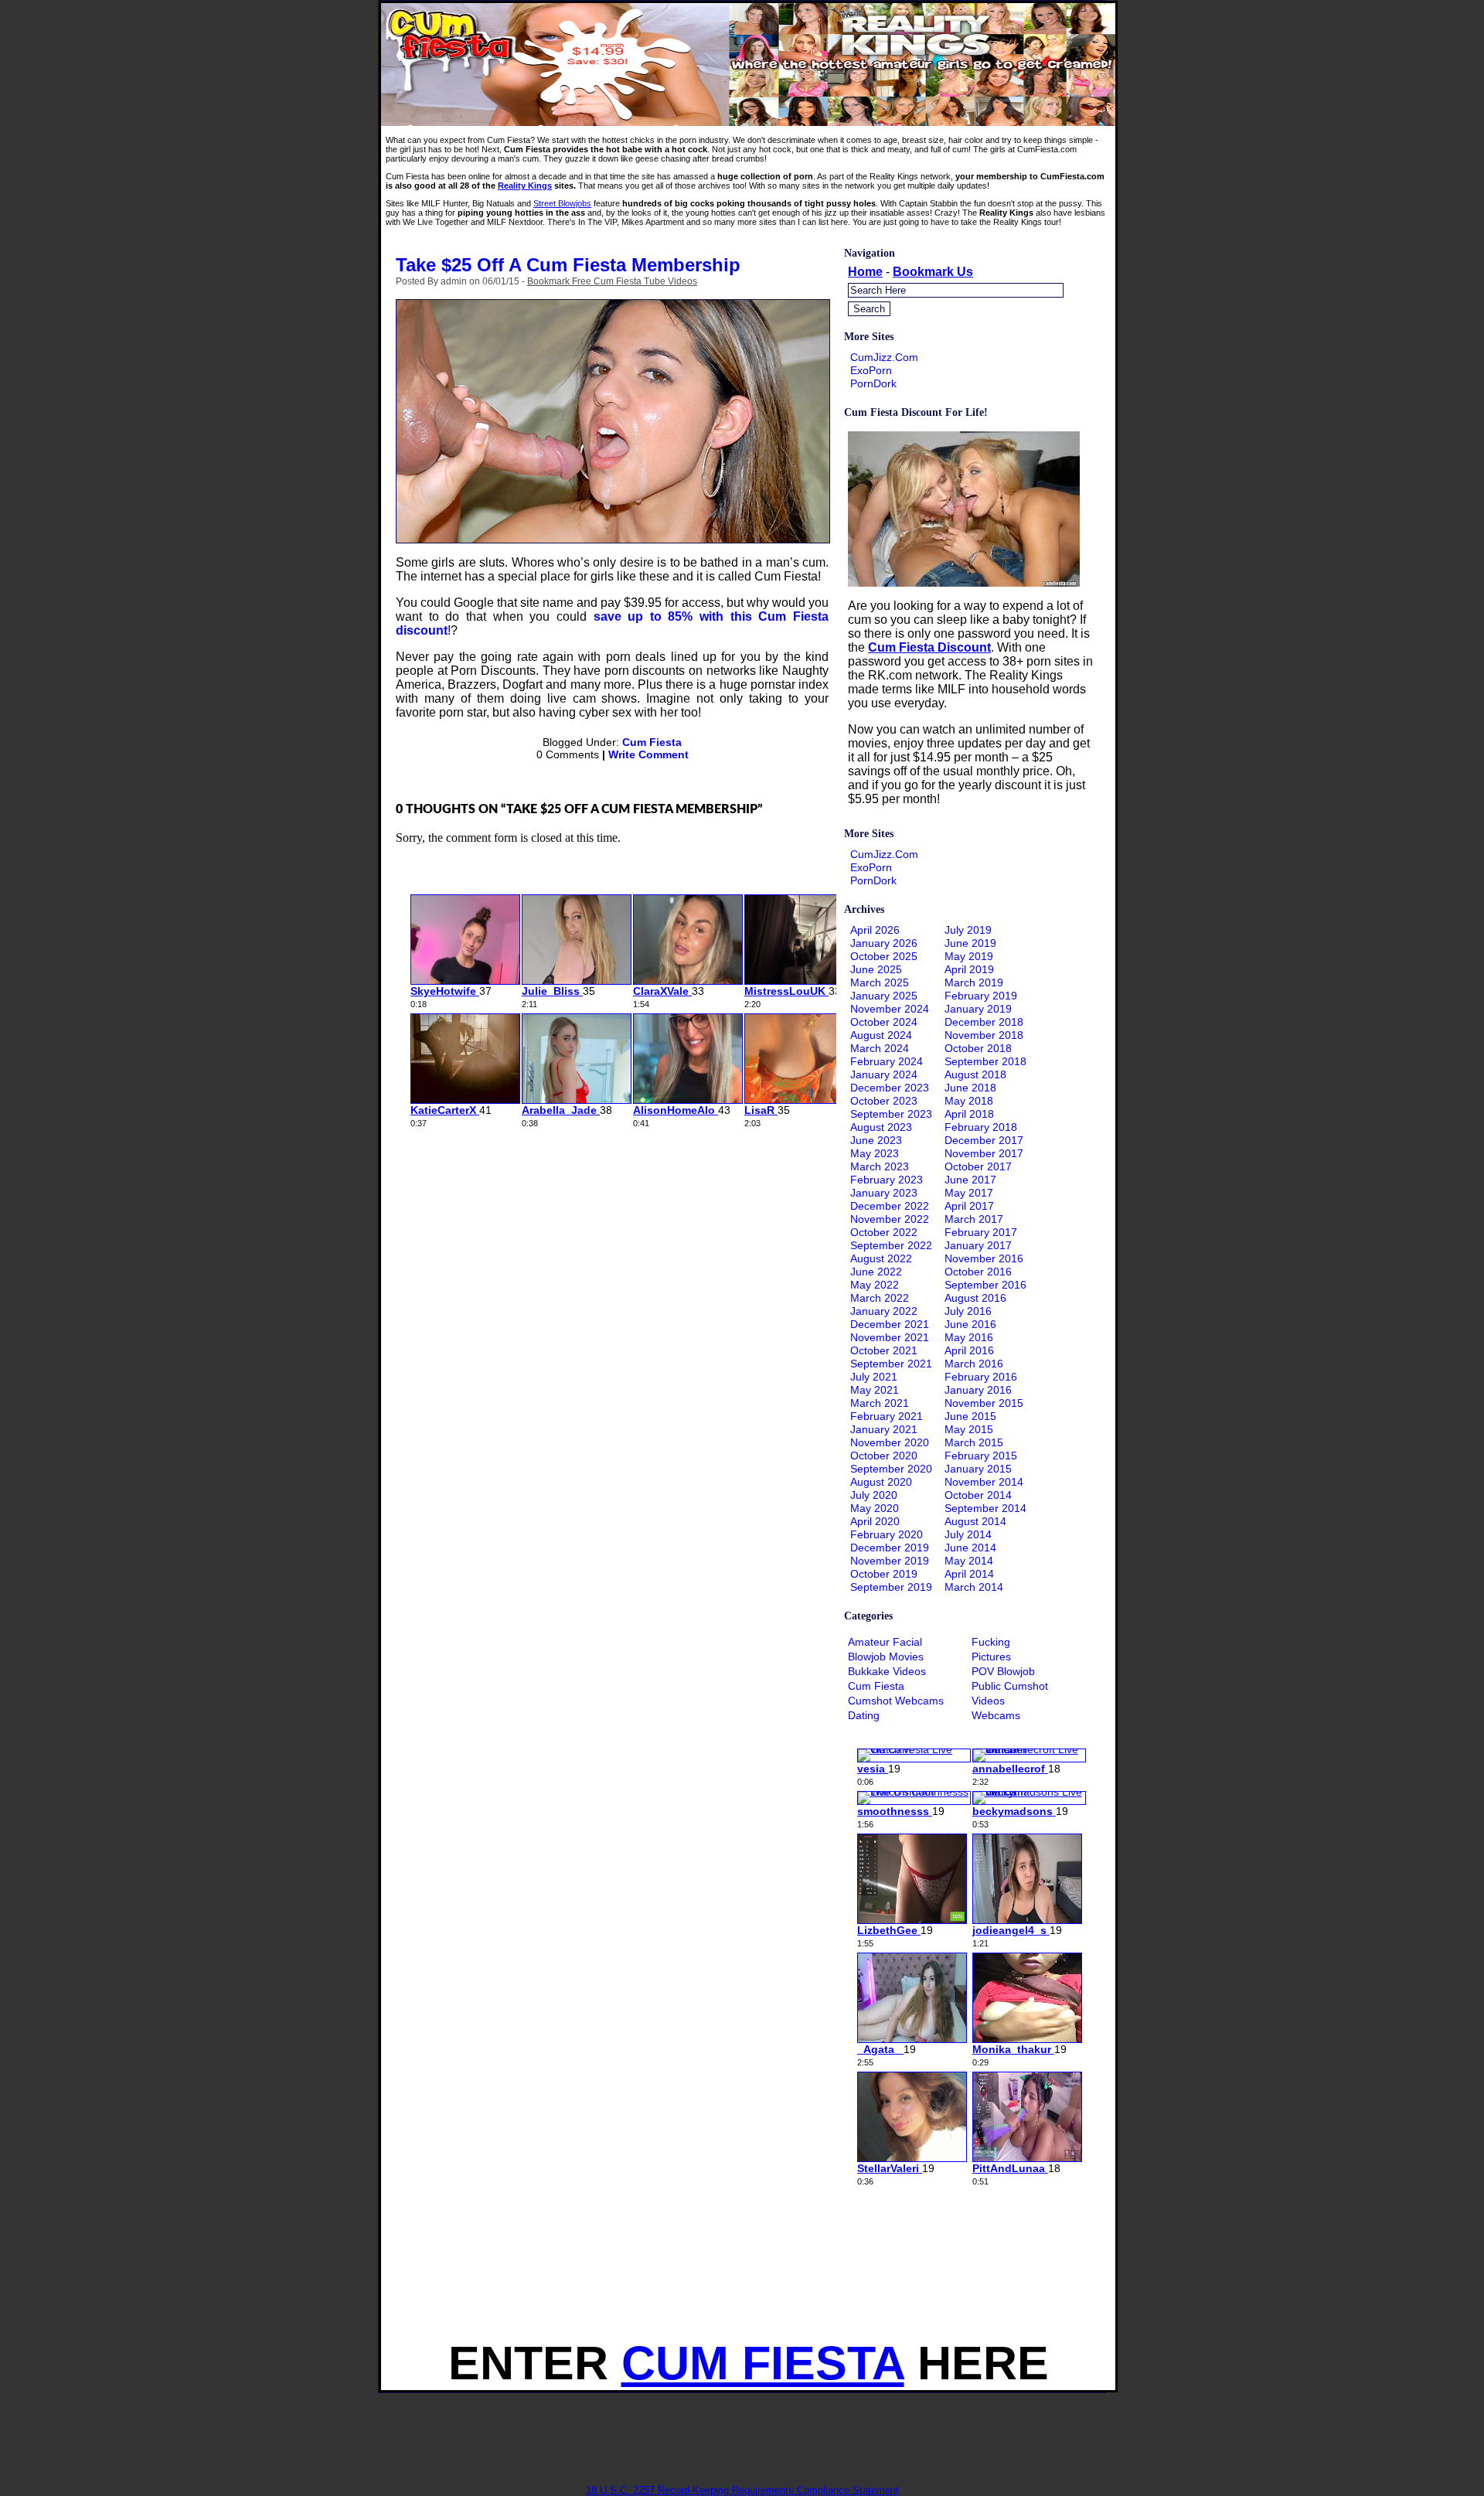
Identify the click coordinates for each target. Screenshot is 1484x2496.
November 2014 (984, 1482)
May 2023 (875, 1153)
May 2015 (969, 1429)
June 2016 (970, 1324)
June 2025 (876, 969)
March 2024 (880, 1048)
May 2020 (875, 1508)
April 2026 (875, 930)
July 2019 (968, 930)
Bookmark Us (933, 272)
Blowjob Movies (886, 1657)
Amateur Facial (885, 1642)
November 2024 (890, 1009)
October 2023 (884, 1101)
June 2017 (970, 1180)
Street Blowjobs (562, 203)
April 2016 (969, 1350)
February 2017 (981, 1232)
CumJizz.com (884, 357)
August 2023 (881, 1127)
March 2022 (880, 1298)
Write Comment (648, 754)
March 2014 (974, 1587)
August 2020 (881, 1482)
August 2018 (975, 1074)
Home (865, 272)
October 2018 (978, 1048)
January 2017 (978, 1245)
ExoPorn (871, 370)
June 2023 (876, 1140)
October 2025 (884, 956)
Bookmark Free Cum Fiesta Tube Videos (612, 281)
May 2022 (875, 1285)
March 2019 (974, 982)
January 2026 (884, 943)
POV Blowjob (1003, 1671)
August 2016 (975, 1298)
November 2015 (984, 1403)
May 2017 (969, 1193)
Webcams (996, 1715)
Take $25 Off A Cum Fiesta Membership (568, 265)
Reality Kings (525, 186)
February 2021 (887, 1416)
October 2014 (978, 1495)
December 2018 (984, 1022)
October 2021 (884, 1350)
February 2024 (887, 1061)
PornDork (873, 383)
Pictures (991, 1657)
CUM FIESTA (763, 2363)
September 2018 (985, 1061)
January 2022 (884, 1311)
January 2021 (884, 1429)
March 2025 (880, 982)
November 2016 (984, 1258)
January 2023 (884, 1193)
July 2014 (968, 1534)
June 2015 (970, 1416)
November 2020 (890, 1442)
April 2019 (969, 969)
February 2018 (981, 1127)
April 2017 (969, 1206)
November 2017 (984, 1153)
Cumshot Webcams (896, 1701)
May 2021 (875, 1390)
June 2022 (876, 1272)
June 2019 (970, 943)
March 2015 (974, 1442)
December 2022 (890, 1206)
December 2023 (890, 1088)
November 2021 (890, 1337)
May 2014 (969, 1561)
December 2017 (984, 1140)
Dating (864, 1715)
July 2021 (874, 1377)
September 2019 (891, 1587)
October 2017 (978, 1166)
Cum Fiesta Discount (929, 647)
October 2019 (884, 1574)
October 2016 (978, 1272)
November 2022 (890, 1219)
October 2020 (884, 1456)
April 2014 (969, 1574)
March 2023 (880, 1166)
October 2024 (884, 1022)
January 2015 (978, 1469)
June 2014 (970, 1548)
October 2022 (884, 1232)
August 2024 (881, 1035)
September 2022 (891, 1245)
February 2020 (887, 1534)
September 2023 (891, 1114)
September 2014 (985, 1508)
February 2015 (981, 1456)
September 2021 (891, 1364)
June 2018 (970, 1088)
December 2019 (890, 1548)
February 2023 (887, 1180)
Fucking (991, 1642)
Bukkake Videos (887, 1671)
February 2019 (981, 996)
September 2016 (985, 1285)
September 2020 (891, 1469)
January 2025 (884, 996)
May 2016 (969, 1337)
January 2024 (884, 1074)
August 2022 (881, 1258)
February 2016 (981, 1377)
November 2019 (890, 1561)
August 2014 (975, 1521)
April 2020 (875, 1521)
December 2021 (890, 1324)
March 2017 (974, 1219)
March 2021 (880, 1403)
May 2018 (969, 1101)
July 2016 (968, 1311)
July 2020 (874, 1495)
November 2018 (984, 1035)
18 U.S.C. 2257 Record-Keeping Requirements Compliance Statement (742, 2490)
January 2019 (978, 1009)
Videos (988, 1701)
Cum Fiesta (652, 742)
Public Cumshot (1010, 1686)
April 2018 (969, 1114)
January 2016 (978, 1390)
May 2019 (969, 956)
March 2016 (974, 1364)
